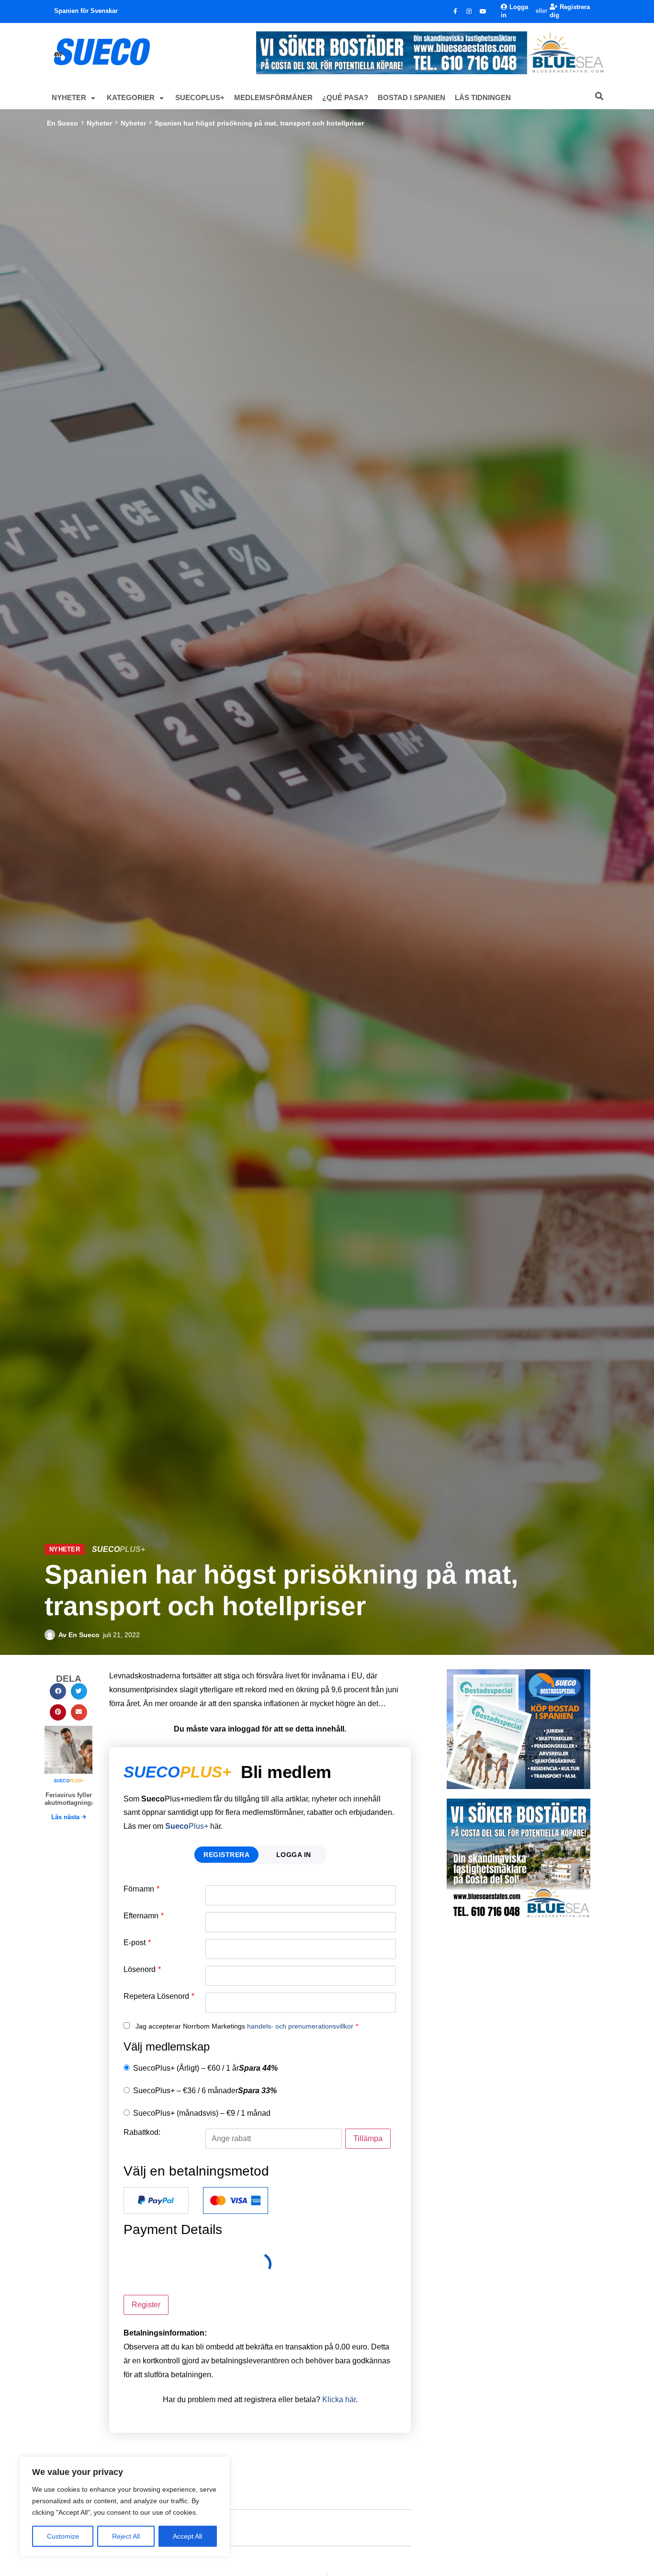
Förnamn (141, 1889)
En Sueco (62, 123)
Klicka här (339, 2399)
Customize (63, 2536)
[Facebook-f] (455, 11)
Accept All (187, 2536)
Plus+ (187, 1826)
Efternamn (144, 1916)
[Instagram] (469, 11)
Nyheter (99, 123)
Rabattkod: (142, 2132)
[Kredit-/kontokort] (236, 2200)
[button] (74, 98)
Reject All (126, 2536)
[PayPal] (156, 2200)
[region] (124, 2507)
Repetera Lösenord (159, 1996)
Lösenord (142, 1970)
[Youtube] (483, 11)
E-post (137, 1943)
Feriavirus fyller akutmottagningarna (74, 1799)
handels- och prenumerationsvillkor (300, 2026)
